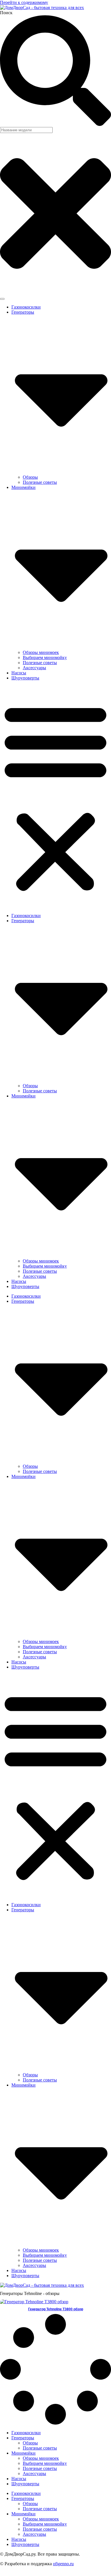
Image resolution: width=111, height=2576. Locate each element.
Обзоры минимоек (41, 652)
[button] (55, 797)
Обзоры (30, 477)
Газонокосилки (26, 307)
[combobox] (26, 130)
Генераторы (23, 2438)
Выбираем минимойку (45, 657)
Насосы (19, 673)
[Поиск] (2, 299)
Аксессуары (34, 668)
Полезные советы (40, 482)
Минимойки (23, 2453)
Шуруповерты (25, 678)
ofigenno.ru (63, 2564)
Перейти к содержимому (24, 2)
